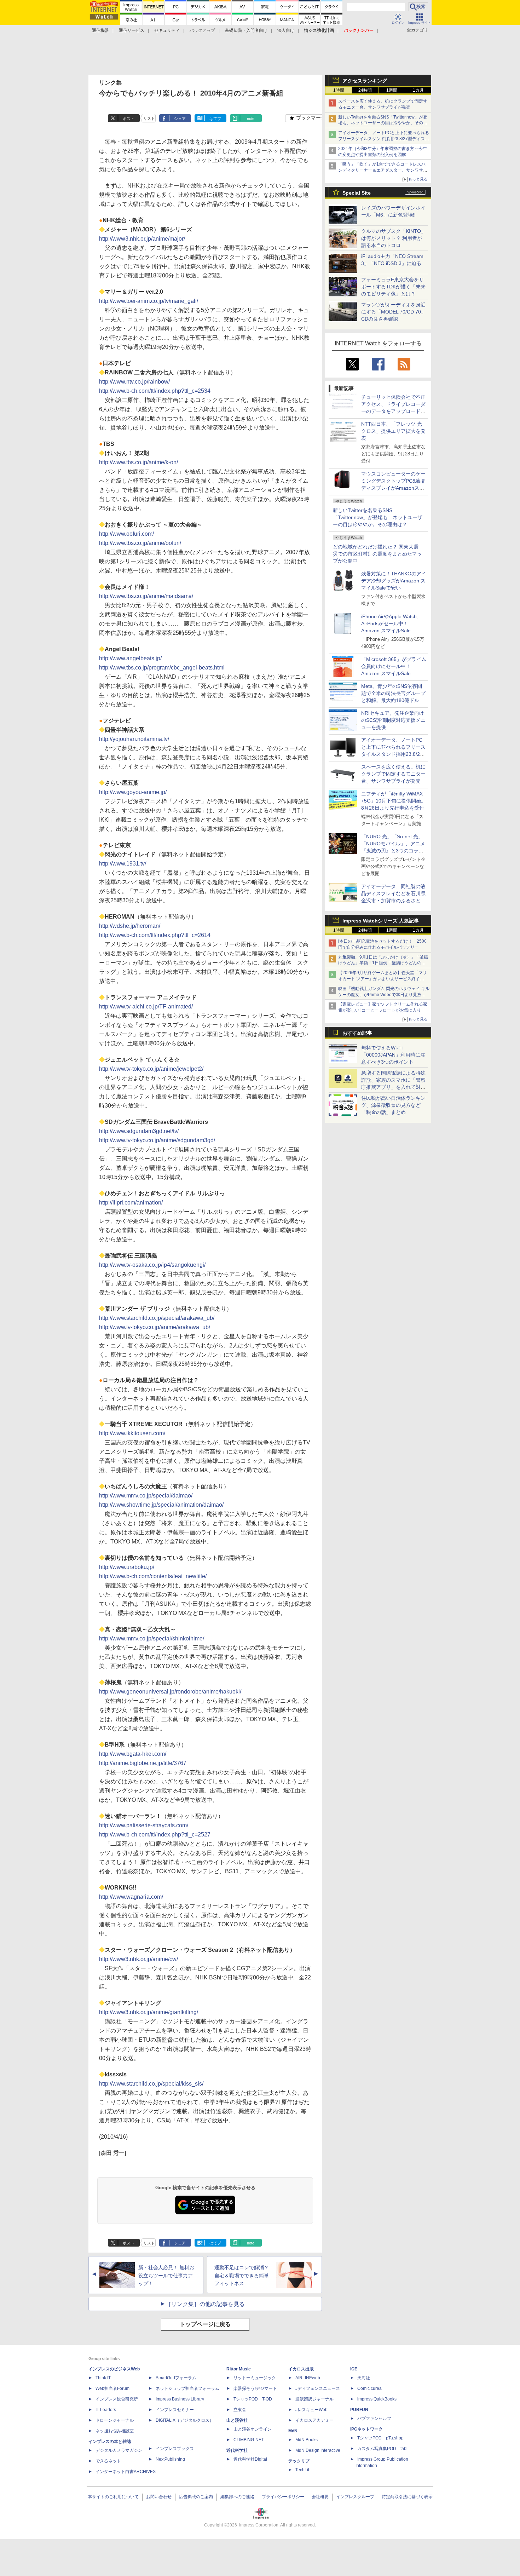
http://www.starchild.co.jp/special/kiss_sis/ (151, 2084)
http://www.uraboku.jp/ (127, 1567)
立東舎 (240, 2410)
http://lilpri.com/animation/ (131, 1203)
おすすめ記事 (357, 1033)
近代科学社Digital (250, 2459)
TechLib (303, 2470)
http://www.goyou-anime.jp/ (133, 792)
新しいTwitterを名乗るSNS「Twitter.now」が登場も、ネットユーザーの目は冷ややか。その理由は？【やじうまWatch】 (383, 123)
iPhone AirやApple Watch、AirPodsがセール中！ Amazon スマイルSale (391, 623)
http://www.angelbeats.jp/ (130, 658)
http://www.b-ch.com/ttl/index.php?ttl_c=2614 (155, 935)
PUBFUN (359, 2410)
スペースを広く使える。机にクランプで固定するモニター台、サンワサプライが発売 (393, 774)
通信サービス (132, 30)
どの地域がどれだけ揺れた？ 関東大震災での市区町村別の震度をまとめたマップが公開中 (377, 554)
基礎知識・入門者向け (246, 30)
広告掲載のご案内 (196, 2497)
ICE (354, 2369)
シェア (180, 119)
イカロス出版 (301, 2369)
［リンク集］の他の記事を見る (205, 2304)
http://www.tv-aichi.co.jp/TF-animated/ (146, 1007)
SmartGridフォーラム (176, 2378)
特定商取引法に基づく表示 (407, 2497)
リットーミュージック (255, 2378)
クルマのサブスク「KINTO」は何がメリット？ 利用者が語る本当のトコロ (394, 238)
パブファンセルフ (374, 2419)
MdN (293, 2431)
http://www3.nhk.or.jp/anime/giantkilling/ (149, 2012)
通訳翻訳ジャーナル (314, 2399)
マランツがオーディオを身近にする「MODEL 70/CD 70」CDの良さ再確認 (394, 312)
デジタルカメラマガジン (119, 2450)
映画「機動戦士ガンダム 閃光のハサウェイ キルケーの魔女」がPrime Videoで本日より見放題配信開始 (384, 995)
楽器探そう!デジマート (255, 2388)
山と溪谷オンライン (253, 2429)
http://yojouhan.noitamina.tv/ (134, 739)
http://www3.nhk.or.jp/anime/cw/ (138, 1959)
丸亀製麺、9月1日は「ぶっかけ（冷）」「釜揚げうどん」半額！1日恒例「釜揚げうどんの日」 (383, 963)
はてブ (215, 119)
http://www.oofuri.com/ (126, 534)
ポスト (129, 119)
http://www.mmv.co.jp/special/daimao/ (146, 1496)
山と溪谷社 (237, 2420)
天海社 (364, 2378)
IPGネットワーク (366, 2429)
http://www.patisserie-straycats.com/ (144, 1825)
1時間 (339, 90)
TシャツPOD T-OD (253, 2399)
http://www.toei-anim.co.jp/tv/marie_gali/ (149, 301)
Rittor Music (239, 2369)
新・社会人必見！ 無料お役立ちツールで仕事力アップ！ (166, 2276)
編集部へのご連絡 (237, 2497)
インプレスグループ (355, 2497)
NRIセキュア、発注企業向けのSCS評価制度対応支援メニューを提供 (393, 720)
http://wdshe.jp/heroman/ (130, 926)
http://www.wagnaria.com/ (131, 1897)
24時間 (365, 90)
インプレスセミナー (175, 2410)
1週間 (392, 90)
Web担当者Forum (112, 2388)
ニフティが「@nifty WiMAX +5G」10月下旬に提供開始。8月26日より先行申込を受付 (394, 801)
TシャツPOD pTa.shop (380, 2438)
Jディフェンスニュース (318, 2388)
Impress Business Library (180, 2399)
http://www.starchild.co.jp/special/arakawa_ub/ (157, 1318)
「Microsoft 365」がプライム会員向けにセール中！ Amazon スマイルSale (394, 666)
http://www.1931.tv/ (123, 864)
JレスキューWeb (311, 2410)
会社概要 (320, 2497)
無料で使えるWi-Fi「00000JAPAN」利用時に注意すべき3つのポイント (393, 1055)
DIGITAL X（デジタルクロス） (185, 2420)
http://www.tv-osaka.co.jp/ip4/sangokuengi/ (152, 1265)
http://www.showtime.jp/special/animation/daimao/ (161, 1505)
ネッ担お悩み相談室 (115, 2431)
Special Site (357, 193)
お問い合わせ (159, 2497)
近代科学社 (237, 2450)
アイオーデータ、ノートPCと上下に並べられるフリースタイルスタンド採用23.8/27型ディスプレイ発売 (384, 139)
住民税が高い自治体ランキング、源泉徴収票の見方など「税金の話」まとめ (393, 1105)
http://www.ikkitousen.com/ (132, 1433)
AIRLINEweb (308, 2378)
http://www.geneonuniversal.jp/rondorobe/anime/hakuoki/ (170, 1692)
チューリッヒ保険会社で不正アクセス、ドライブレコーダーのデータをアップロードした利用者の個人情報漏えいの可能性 (393, 411)
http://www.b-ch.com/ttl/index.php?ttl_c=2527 (155, 1835)
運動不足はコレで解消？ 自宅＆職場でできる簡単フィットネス (242, 2276)
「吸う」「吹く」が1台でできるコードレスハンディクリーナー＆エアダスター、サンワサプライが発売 (383, 170)
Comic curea (369, 2388)
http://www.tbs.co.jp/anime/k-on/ (138, 462)
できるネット (108, 2461)
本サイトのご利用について (113, 2497)
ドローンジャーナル (115, 2420)
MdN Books (307, 2440)
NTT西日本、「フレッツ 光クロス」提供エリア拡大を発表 (393, 431)
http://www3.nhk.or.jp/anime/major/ (142, 239)
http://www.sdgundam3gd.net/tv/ (139, 1131)
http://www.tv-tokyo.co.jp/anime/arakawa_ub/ (155, 1327)
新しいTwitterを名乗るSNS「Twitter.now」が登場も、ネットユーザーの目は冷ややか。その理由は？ (378, 517)
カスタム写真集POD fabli (383, 2449)
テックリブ (299, 2461)
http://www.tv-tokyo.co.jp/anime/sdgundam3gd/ (157, 1140)
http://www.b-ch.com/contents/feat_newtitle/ (153, 1576)
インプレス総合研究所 (117, 2399)
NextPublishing (170, 2459)
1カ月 (418, 90)
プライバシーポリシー (283, 2497)
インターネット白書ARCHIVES (126, 2472)
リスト (149, 119)
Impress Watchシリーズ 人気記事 (381, 921)
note (251, 119)
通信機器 (100, 30)
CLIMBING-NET (249, 2440)
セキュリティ (167, 30)
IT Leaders (106, 2410)
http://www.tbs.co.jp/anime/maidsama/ (146, 596)
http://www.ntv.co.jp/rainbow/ (134, 382)
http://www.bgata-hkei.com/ (133, 1754)
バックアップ (202, 30)
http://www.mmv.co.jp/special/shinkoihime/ (152, 1638)
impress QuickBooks (377, 2399)
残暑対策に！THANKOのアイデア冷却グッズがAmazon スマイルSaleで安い (394, 581)
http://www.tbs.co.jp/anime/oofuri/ (140, 543)
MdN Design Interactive (318, 2450)
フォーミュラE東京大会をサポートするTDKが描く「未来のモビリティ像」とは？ (393, 287)
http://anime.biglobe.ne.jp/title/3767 (143, 1763)
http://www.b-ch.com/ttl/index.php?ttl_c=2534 (155, 391)
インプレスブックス (175, 2449)
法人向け (286, 30)
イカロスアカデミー (314, 2420)
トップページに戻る (205, 2324)
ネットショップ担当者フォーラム (187, 2388)
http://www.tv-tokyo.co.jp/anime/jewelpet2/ (151, 1069)
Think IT (103, 2378)
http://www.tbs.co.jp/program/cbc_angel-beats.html (162, 668)
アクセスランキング (365, 81)
